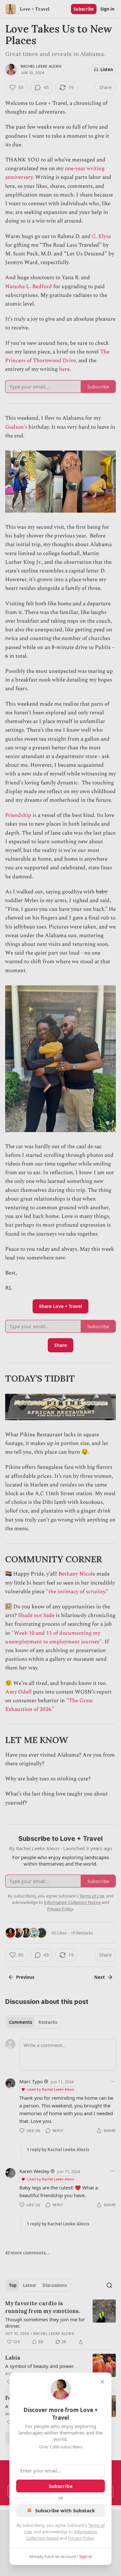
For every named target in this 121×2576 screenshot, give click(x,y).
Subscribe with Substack (65, 2510)
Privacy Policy (81, 2538)
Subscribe (61, 2486)
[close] (102, 2382)
